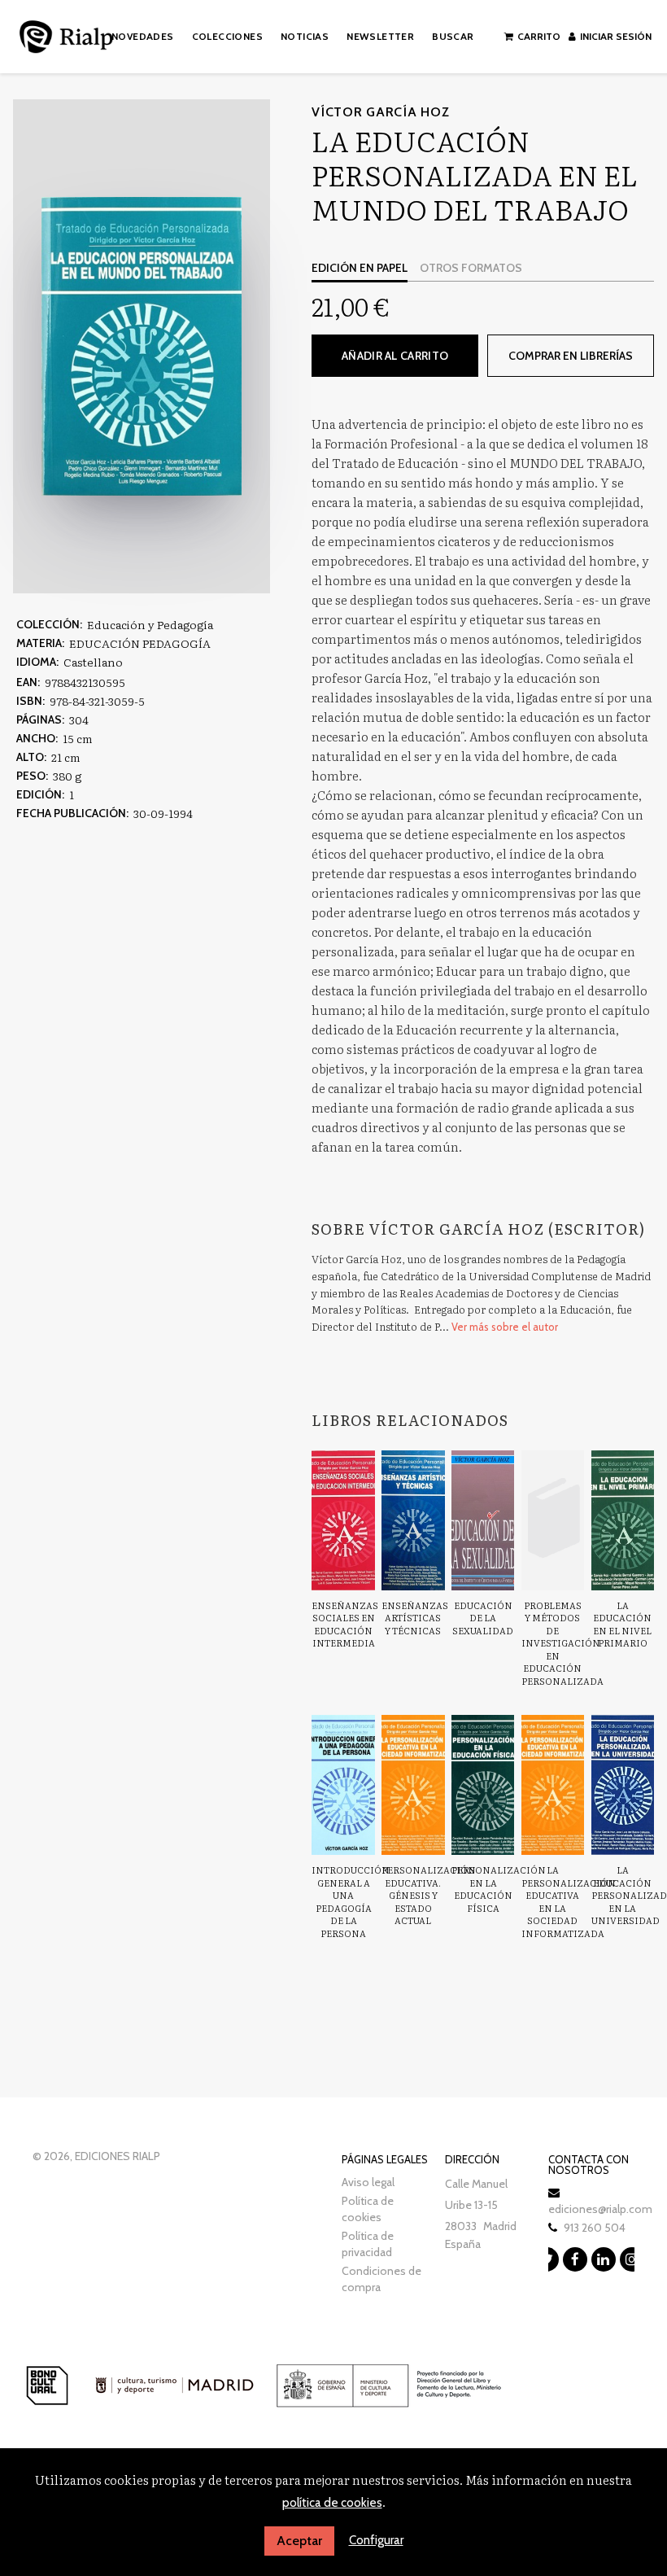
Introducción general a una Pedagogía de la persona (351, 1901)
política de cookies (332, 2503)
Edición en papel (360, 268)
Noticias (305, 36)
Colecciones (227, 36)
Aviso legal (368, 2182)
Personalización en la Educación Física (499, 1889)
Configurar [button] (376, 2540)
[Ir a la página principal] (66, 34)
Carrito (539, 36)
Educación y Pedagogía (150, 624)
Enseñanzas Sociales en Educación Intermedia (345, 1624)
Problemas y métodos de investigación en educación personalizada (562, 1643)
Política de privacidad (368, 2244)
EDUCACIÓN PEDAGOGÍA (140, 643)
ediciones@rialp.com (600, 2209)
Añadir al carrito (395, 356)
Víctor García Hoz (380, 112)
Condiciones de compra (381, 2279)
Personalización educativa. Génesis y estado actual (429, 1895)
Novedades (143, 36)
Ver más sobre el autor (505, 1327)
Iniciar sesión (616, 36)
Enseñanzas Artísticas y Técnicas (415, 1618)
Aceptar (299, 2541)
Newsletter (380, 36)
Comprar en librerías (571, 356)
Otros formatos (471, 268)
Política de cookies (368, 2209)
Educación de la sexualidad (483, 1618)
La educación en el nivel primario (622, 1624)
